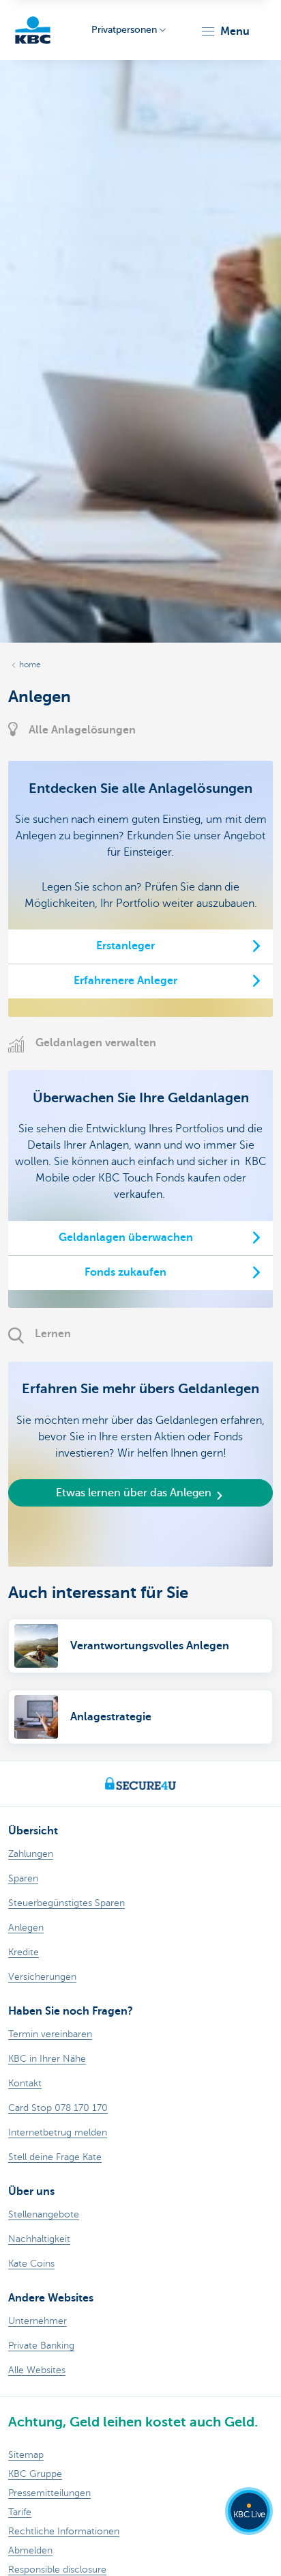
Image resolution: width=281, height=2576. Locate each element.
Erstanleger (125, 946)
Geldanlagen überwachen (126, 1237)
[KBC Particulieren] (33, 30)
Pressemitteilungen (49, 2493)
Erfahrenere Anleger (125, 981)
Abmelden (30, 2550)
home (30, 664)
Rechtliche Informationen (64, 2531)
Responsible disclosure (57, 2570)
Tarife (20, 2512)
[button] (225, 31)
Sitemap (26, 2455)
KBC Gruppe (35, 2474)
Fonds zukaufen (125, 1272)
